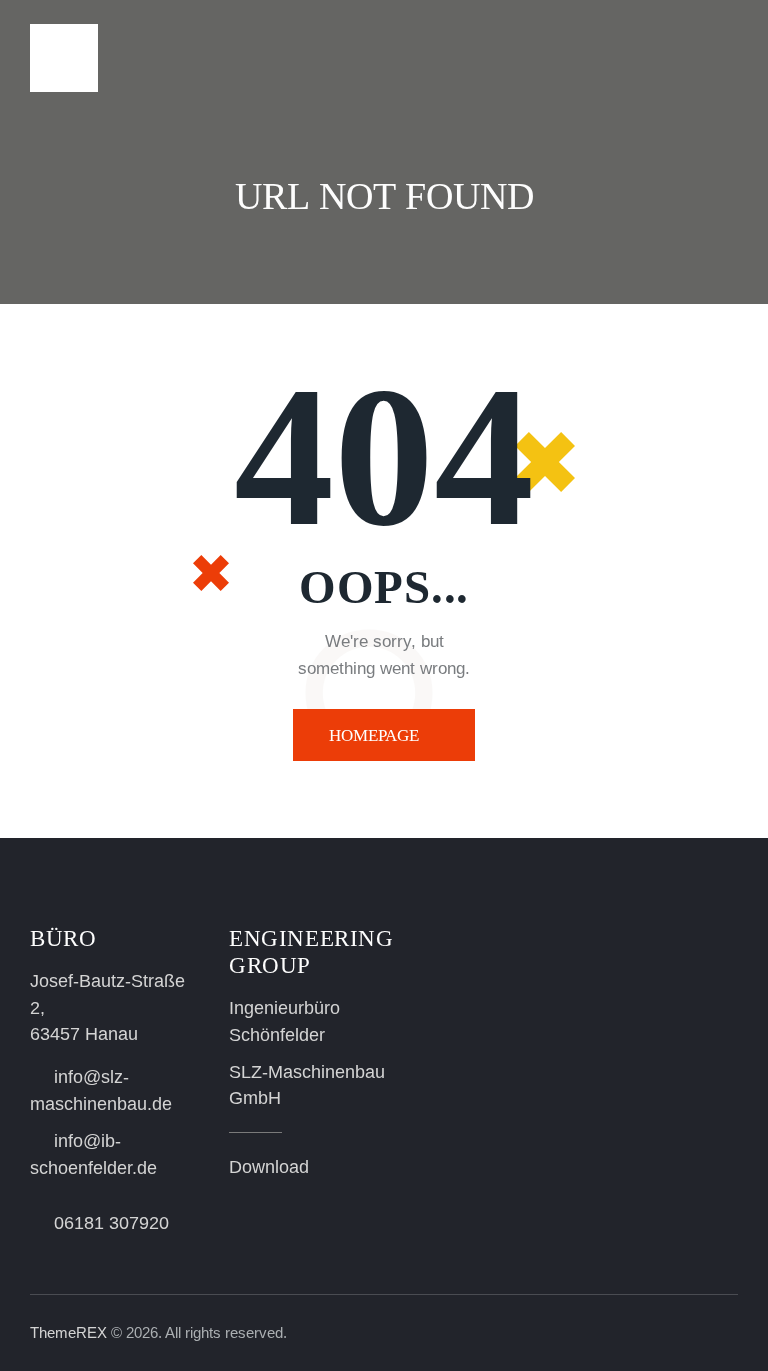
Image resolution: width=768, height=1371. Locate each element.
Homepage (374, 735)
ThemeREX (68, 1332)
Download (269, 1167)
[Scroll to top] (730, 1333)
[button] (732, 56)
